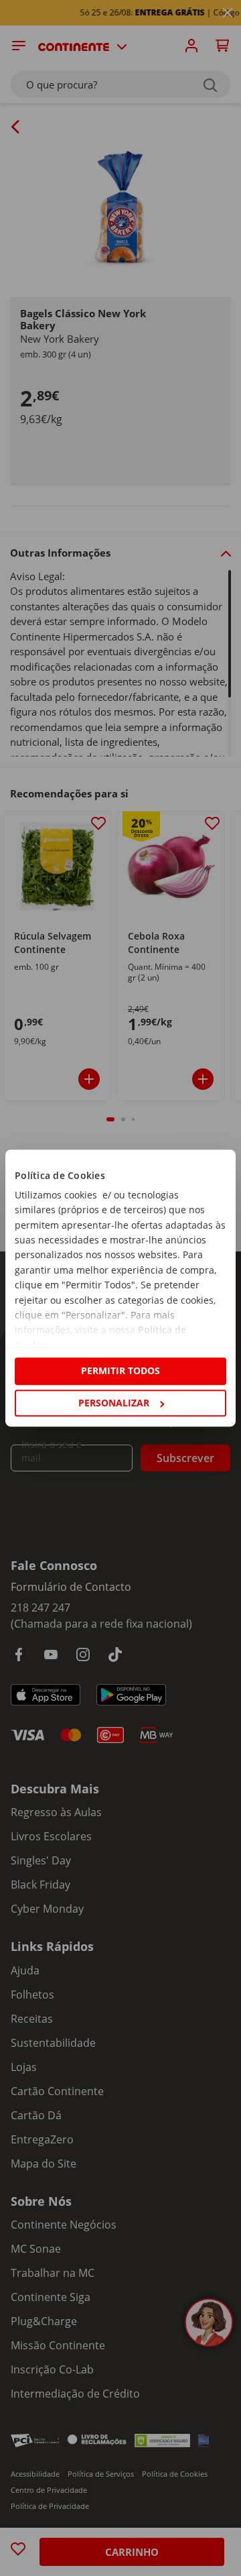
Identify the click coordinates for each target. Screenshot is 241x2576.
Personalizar (114, 1403)
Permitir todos (120, 1371)
